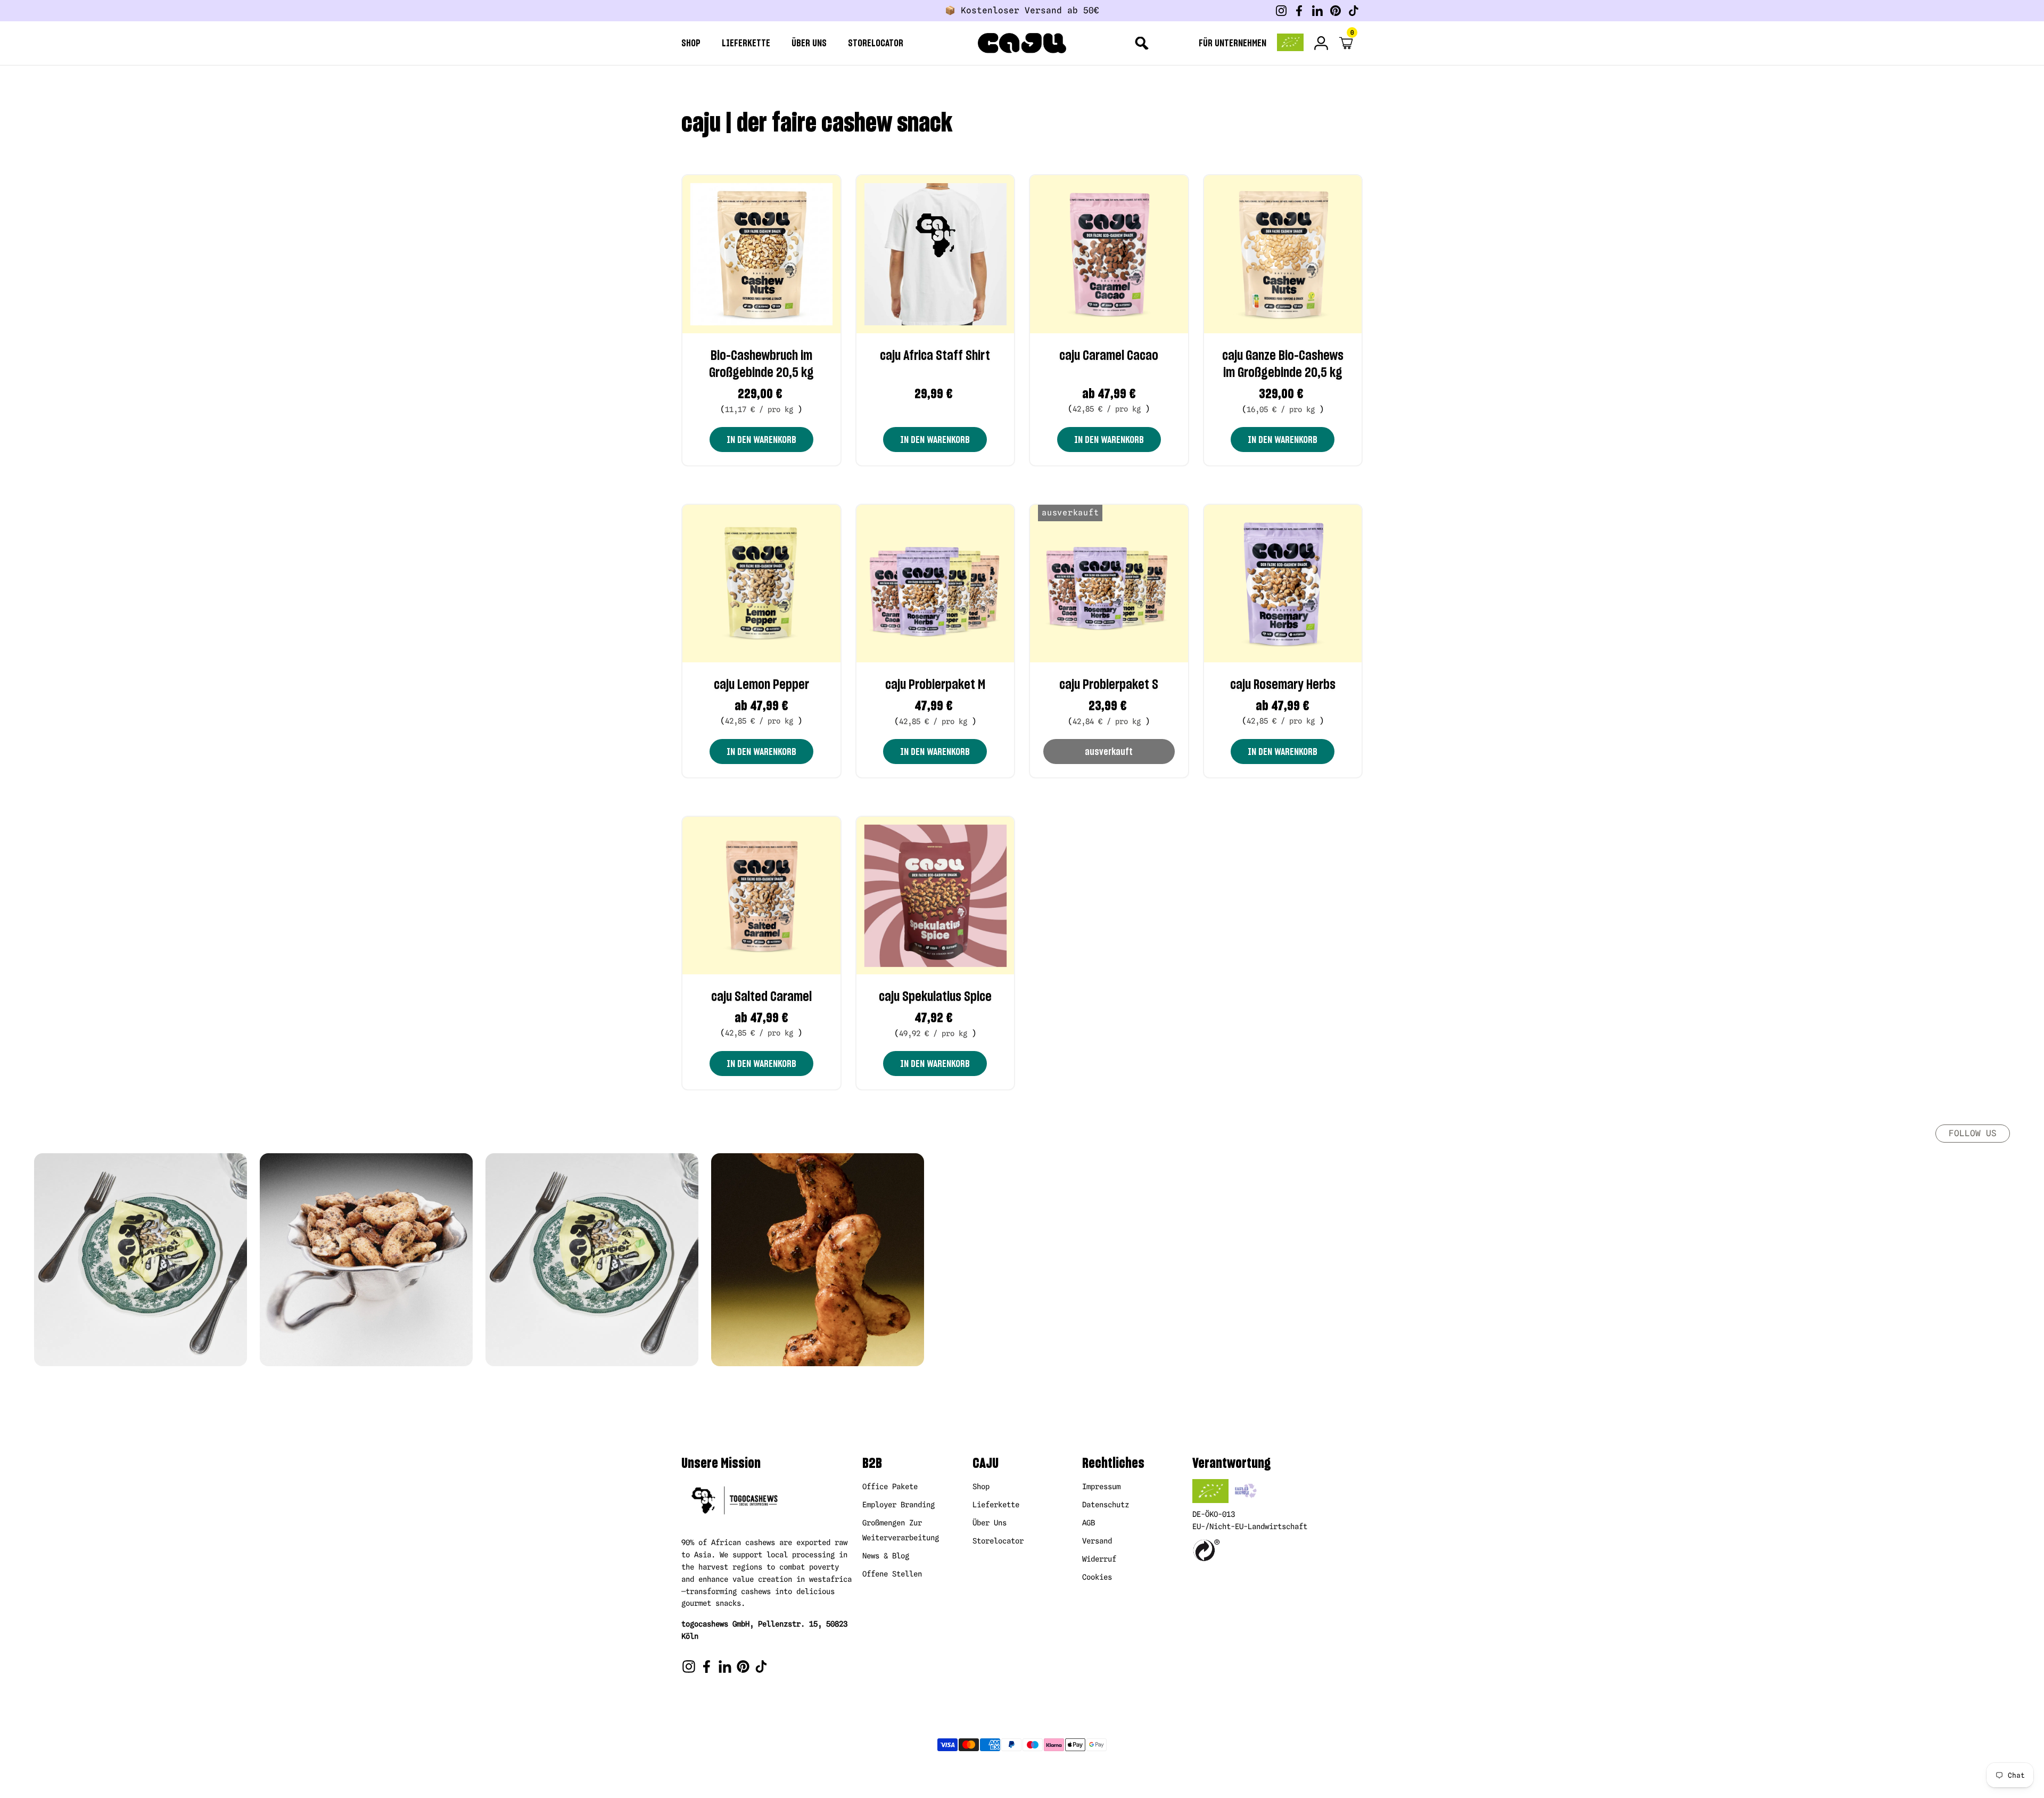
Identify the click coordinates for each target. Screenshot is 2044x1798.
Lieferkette (996, 1505)
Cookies (1097, 1577)
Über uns (990, 1523)
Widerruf (1099, 1559)
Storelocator (998, 1541)
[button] (1348, 43)
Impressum (1101, 1487)
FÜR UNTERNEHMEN (1233, 43)
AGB (1089, 1523)
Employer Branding (899, 1505)
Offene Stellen (892, 1574)
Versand (1097, 1541)
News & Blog (886, 1556)
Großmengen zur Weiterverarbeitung (901, 1530)
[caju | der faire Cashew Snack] (1022, 43)
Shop (981, 1487)
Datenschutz (1106, 1505)
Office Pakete (890, 1487)
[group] (141, 1260)
